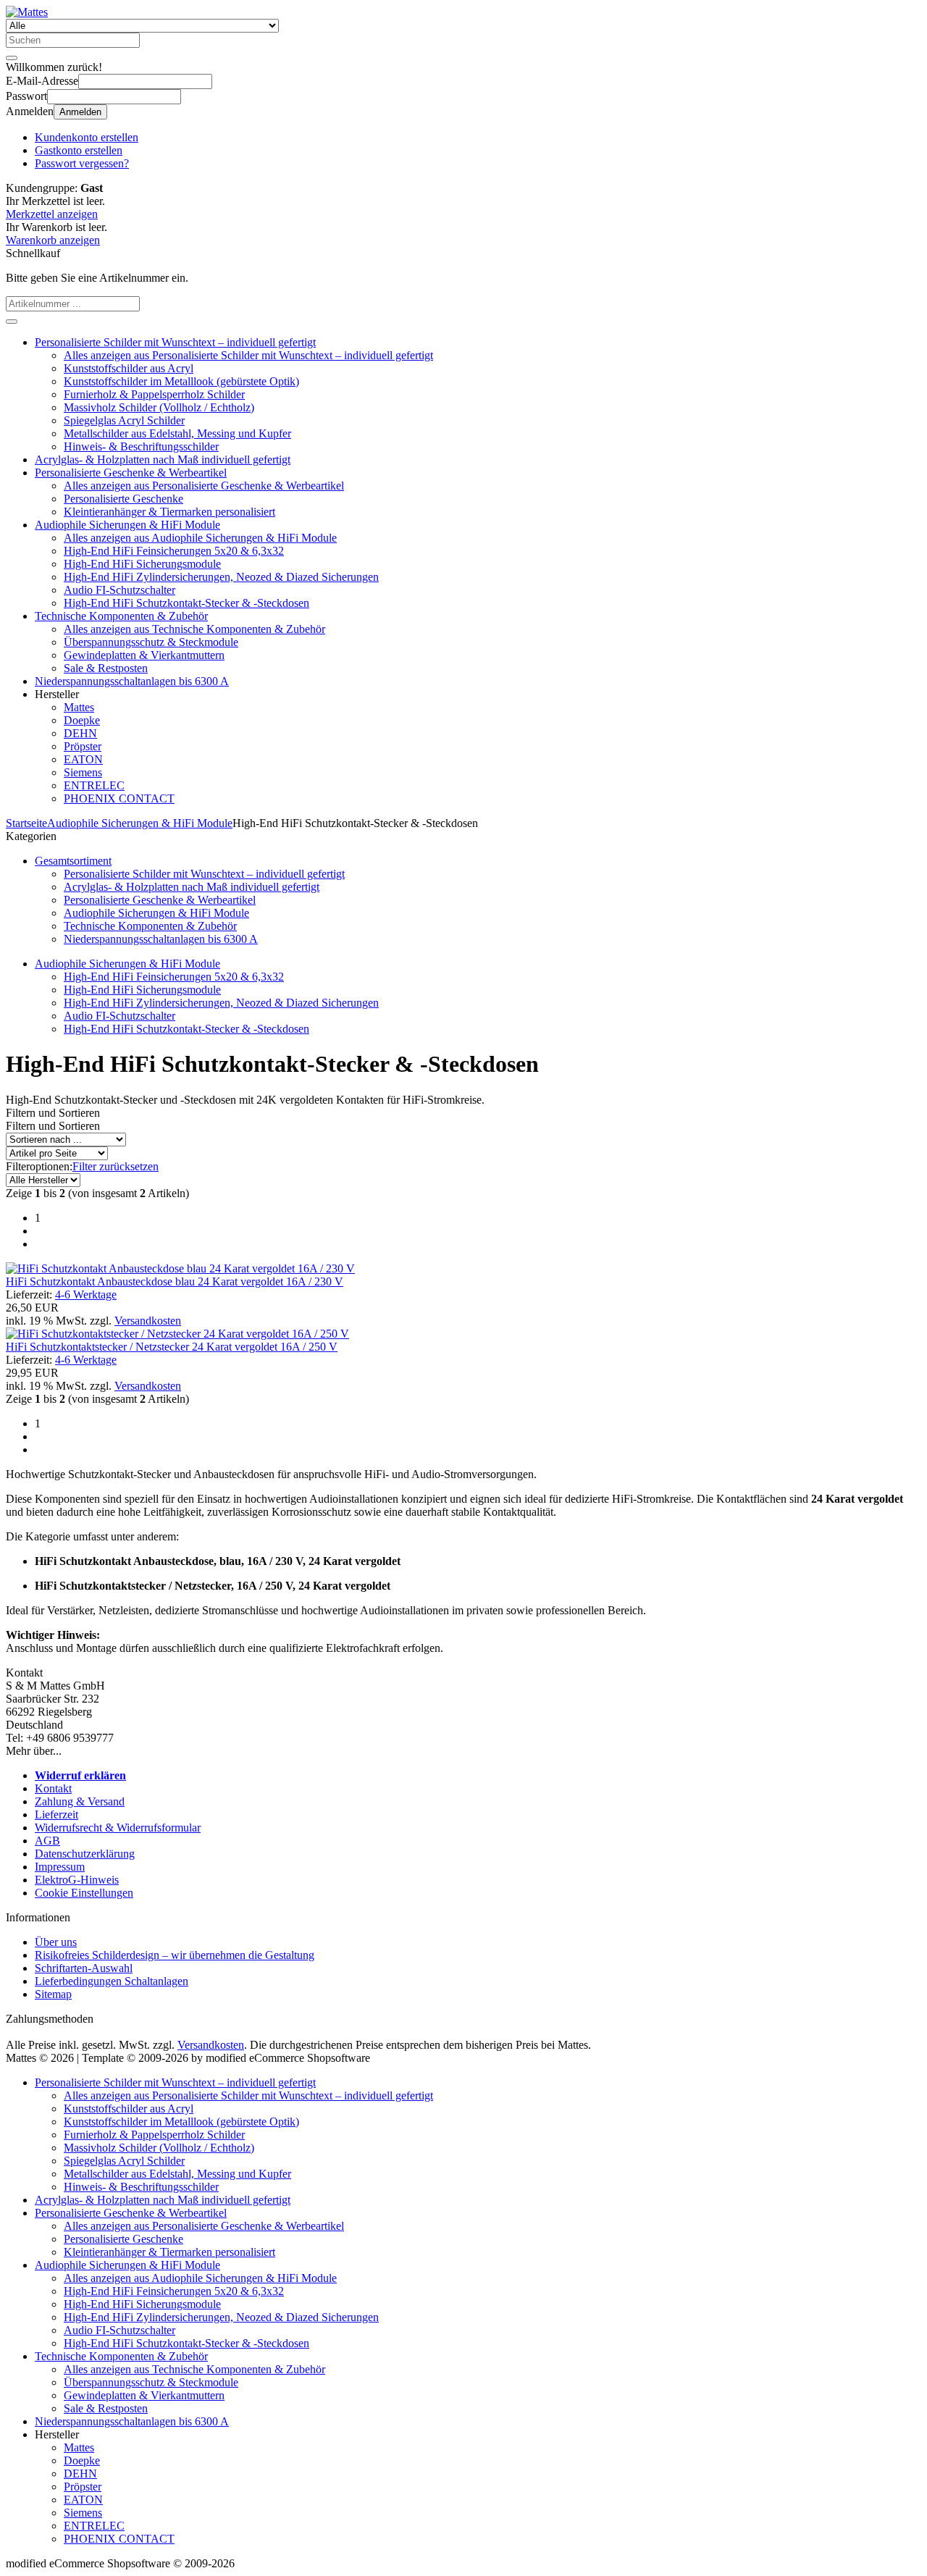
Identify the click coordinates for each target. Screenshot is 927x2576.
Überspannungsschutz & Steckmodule (151, 642)
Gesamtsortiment (73, 861)
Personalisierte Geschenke (123, 499)
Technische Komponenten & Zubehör (121, 616)
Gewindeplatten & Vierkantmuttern (144, 655)
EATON (83, 759)
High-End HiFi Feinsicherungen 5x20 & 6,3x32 (174, 551)
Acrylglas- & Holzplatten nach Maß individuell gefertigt (163, 460)
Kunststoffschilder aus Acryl (129, 368)
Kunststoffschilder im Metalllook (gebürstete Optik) (181, 381)
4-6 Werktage (86, 1295)
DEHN (80, 733)
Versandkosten (148, 1321)
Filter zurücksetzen (116, 1166)
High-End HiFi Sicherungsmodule (142, 564)
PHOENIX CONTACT (119, 798)
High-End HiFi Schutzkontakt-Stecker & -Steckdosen (186, 603)
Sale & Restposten (106, 668)
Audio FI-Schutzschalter (119, 590)
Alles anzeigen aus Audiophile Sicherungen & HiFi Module (200, 538)
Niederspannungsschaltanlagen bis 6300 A (132, 681)
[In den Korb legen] (12, 322)
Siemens (83, 772)
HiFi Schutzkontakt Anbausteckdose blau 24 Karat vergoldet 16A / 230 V (175, 1281)
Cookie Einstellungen (84, 1893)
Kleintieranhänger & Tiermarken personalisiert (169, 512)
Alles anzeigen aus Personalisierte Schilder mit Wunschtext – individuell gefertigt (248, 355)
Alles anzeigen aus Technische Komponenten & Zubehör (194, 629)
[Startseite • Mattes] (27, 12)
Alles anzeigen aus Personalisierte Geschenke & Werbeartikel (204, 486)
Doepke (82, 720)
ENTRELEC (94, 785)
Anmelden (80, 112)
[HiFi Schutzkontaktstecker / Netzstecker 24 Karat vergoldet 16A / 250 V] (177, 1334)
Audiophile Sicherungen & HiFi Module (127, 525)
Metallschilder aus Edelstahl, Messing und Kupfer (177, 433)
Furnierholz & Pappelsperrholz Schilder (154, 394)
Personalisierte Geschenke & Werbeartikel (131, 473)
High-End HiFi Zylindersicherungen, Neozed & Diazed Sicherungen (221, 577)
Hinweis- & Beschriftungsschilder (141, 446)
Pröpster (83, 746)
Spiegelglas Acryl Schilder (124, 420)
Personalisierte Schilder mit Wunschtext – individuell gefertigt (175, 342)
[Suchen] (12, 58)
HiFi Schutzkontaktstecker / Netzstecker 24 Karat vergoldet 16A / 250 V (172, 1347)
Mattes (79, 707)
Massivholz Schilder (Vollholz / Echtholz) (159, 407)
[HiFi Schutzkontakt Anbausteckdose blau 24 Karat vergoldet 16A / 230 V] (180, 1268)
